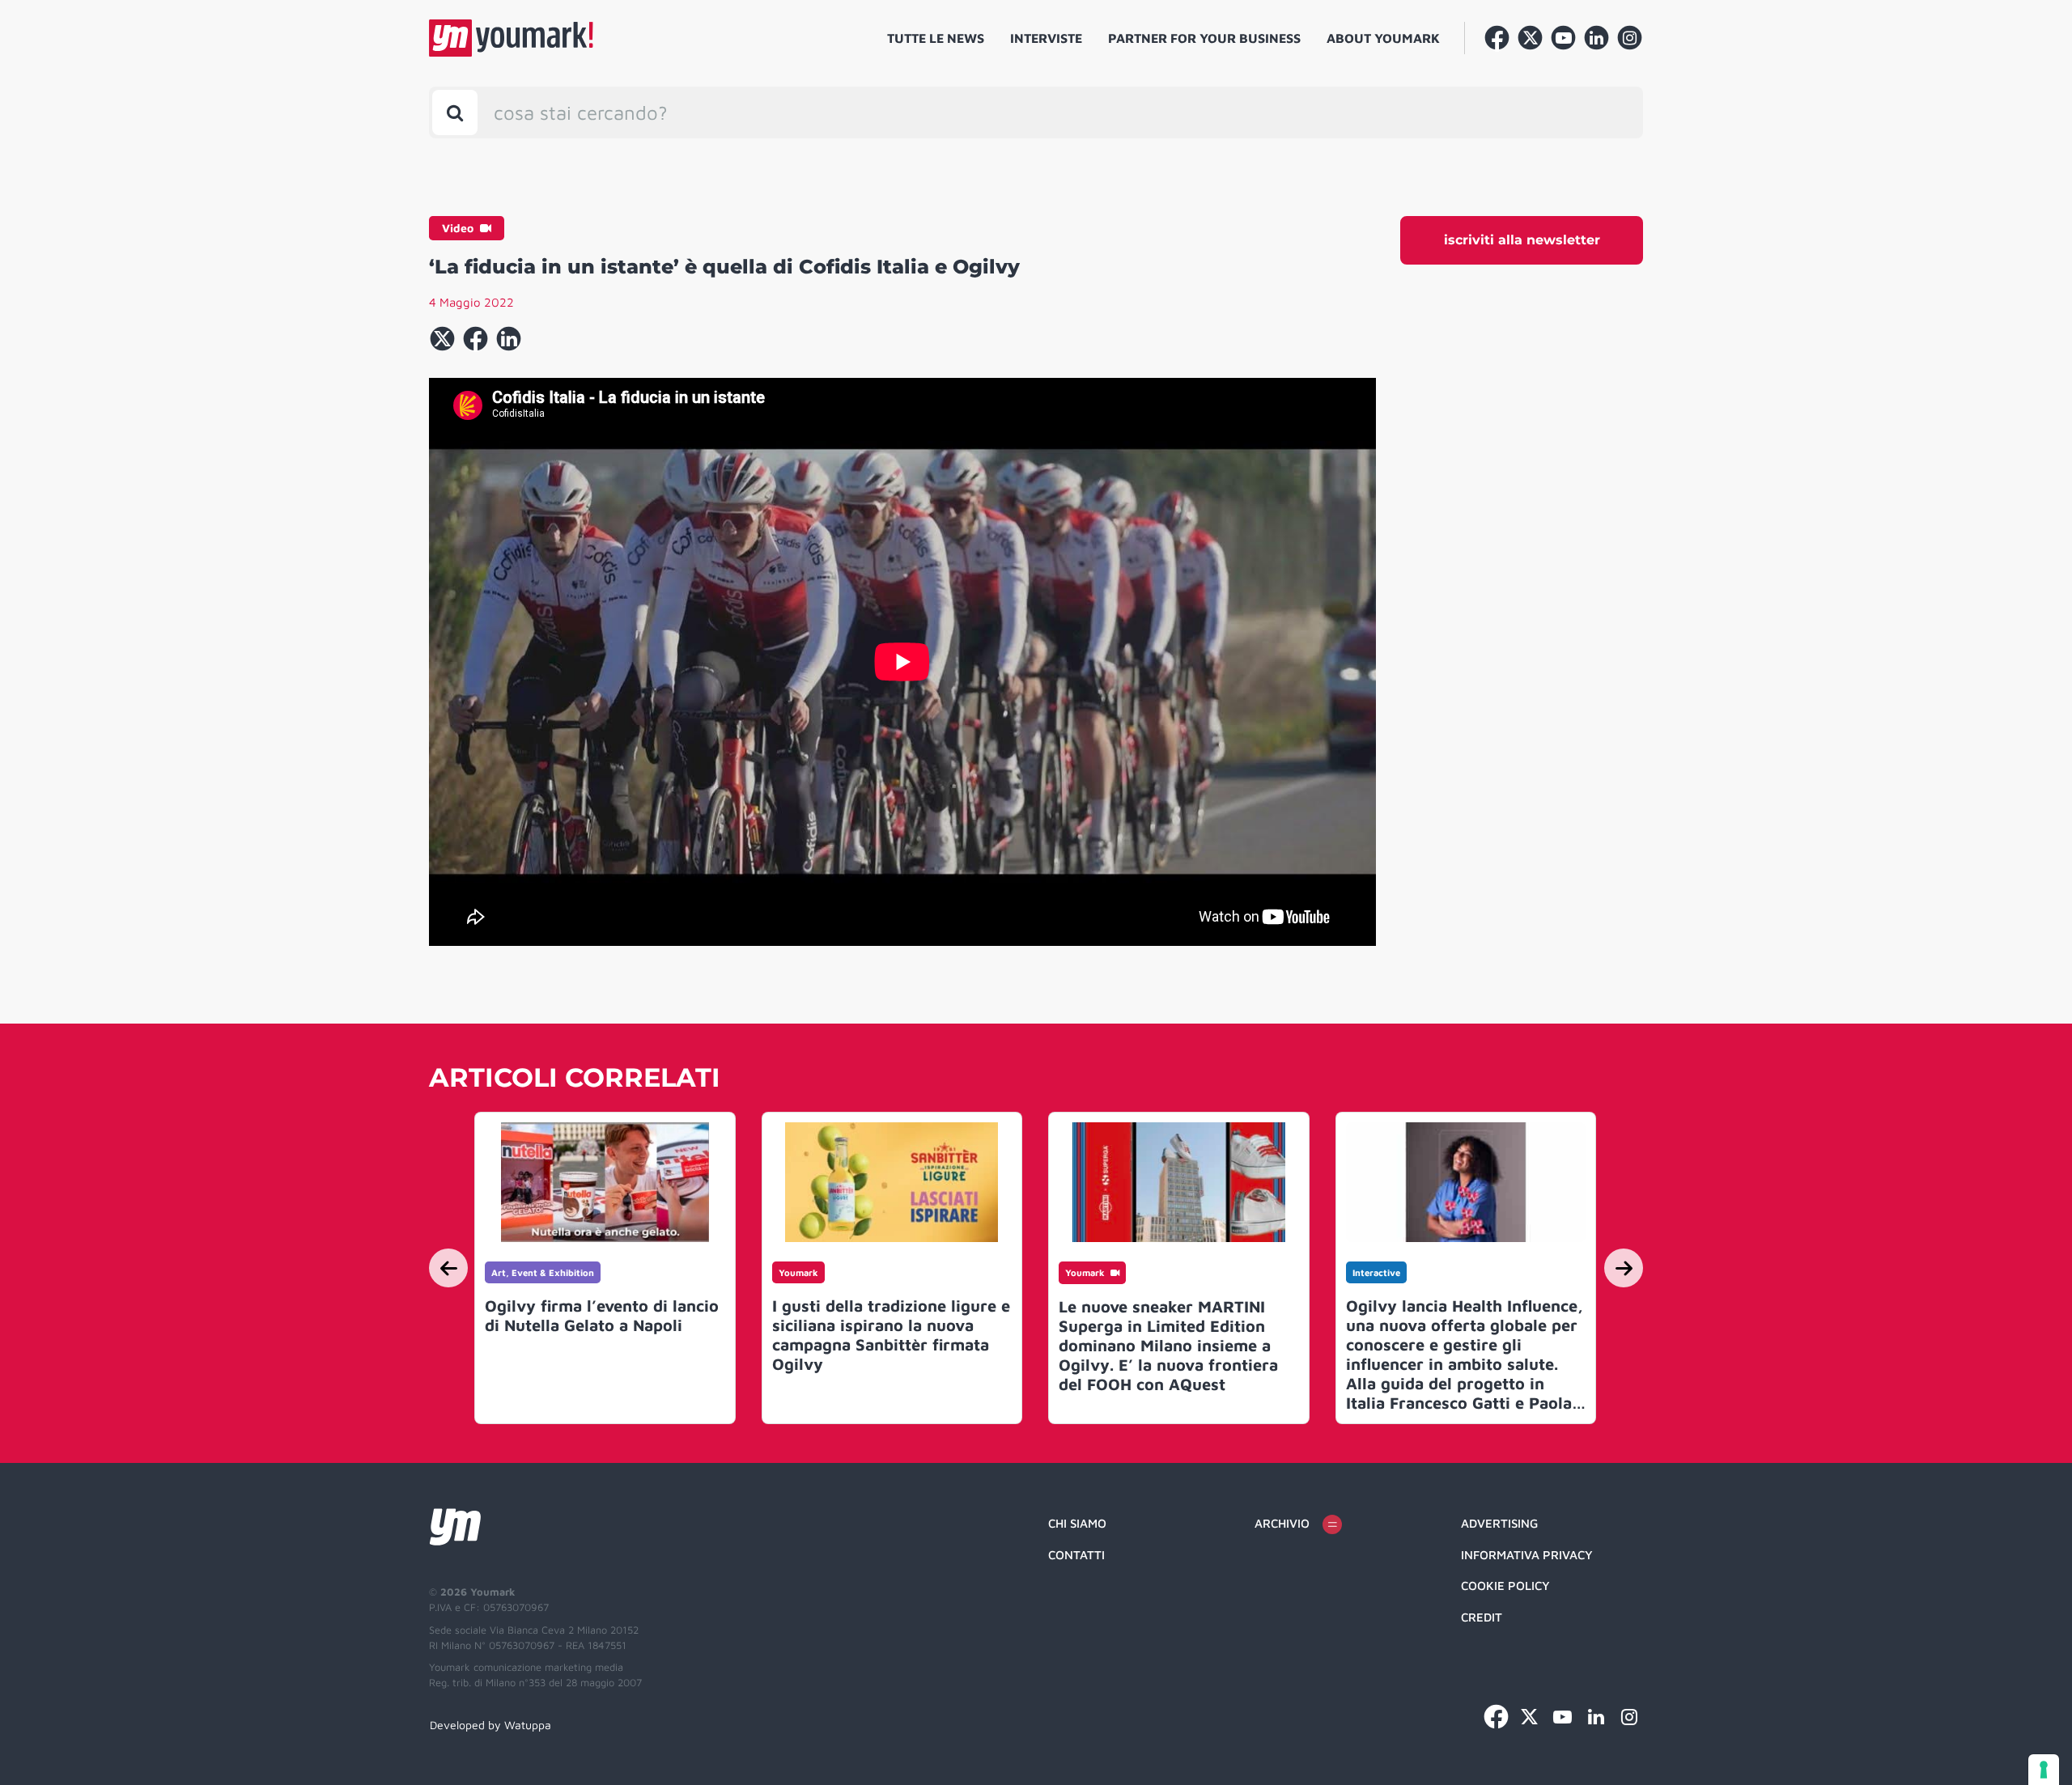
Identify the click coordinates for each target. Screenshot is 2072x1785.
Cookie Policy (1505, 1586)
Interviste (1046, 38)
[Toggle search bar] (455, 112)
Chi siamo (1077, 1523)
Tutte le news (936, 38)
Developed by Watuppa (490, 1725)
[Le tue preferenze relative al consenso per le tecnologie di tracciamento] (2044, 1770)
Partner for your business (1204, 38)
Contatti (1076, 1555)
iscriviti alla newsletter (1522, 240)
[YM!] (511, 38)
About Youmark (1383, 38)
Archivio (1282, 1523)
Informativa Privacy (1527, 1555)
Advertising (1499, 1523)
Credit (1482, 1617)
